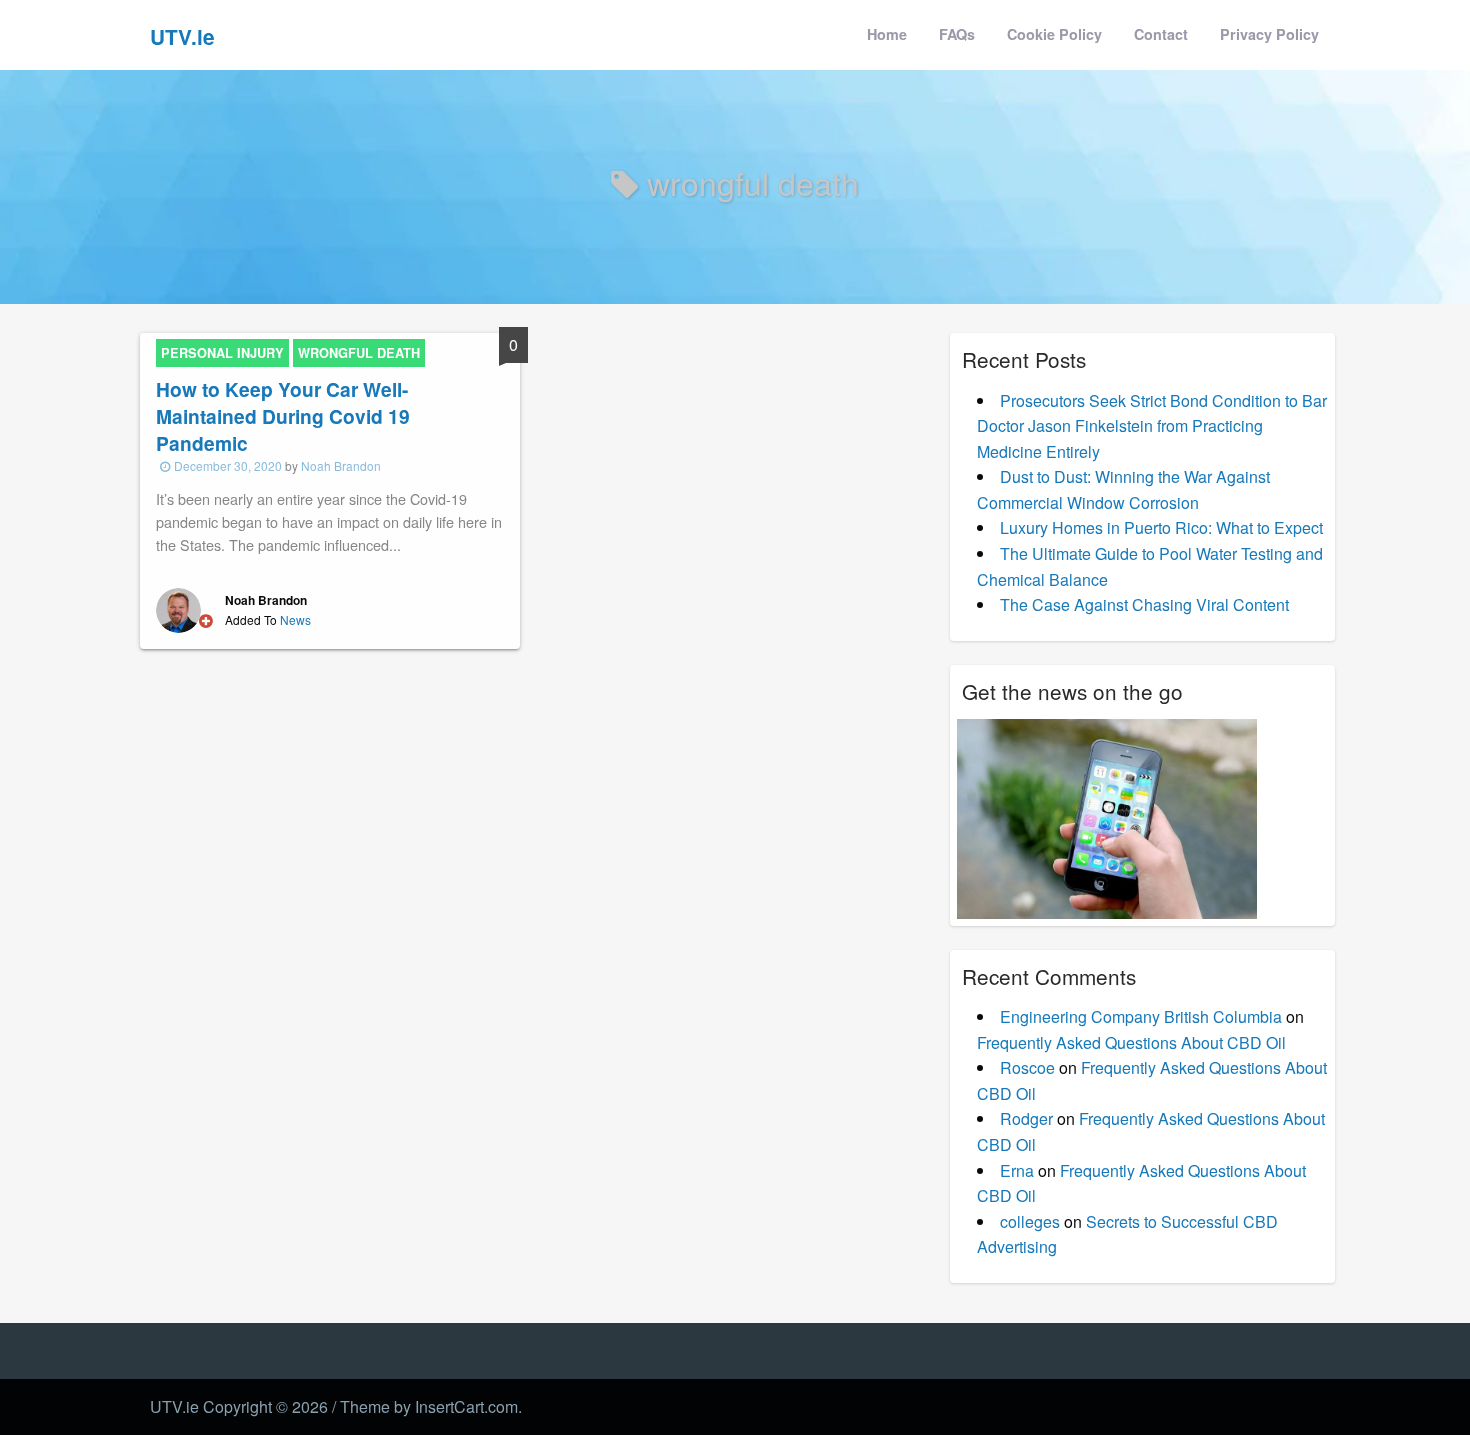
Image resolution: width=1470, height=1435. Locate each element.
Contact (1161, 34)
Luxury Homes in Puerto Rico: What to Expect (1161, 527)
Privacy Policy (1269, 34)
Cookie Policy (1054, 34)
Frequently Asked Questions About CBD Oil (1131, 1042)
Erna (1017, 1170)
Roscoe (1027, 1067)
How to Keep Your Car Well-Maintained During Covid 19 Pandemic (283, 416)
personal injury (222, 353)
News (295, 619)
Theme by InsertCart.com (429, 1406)
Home (887, 34)
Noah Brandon (341, 465)
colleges (1030, 1221)
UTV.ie (182, 36)
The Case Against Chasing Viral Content (1144, 604)
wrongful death (359, 353)
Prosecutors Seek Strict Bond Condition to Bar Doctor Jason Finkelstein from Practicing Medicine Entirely (1152, 426)
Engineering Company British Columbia (1141, 1016)
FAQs (957, 34)
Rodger (1026, 1118)
